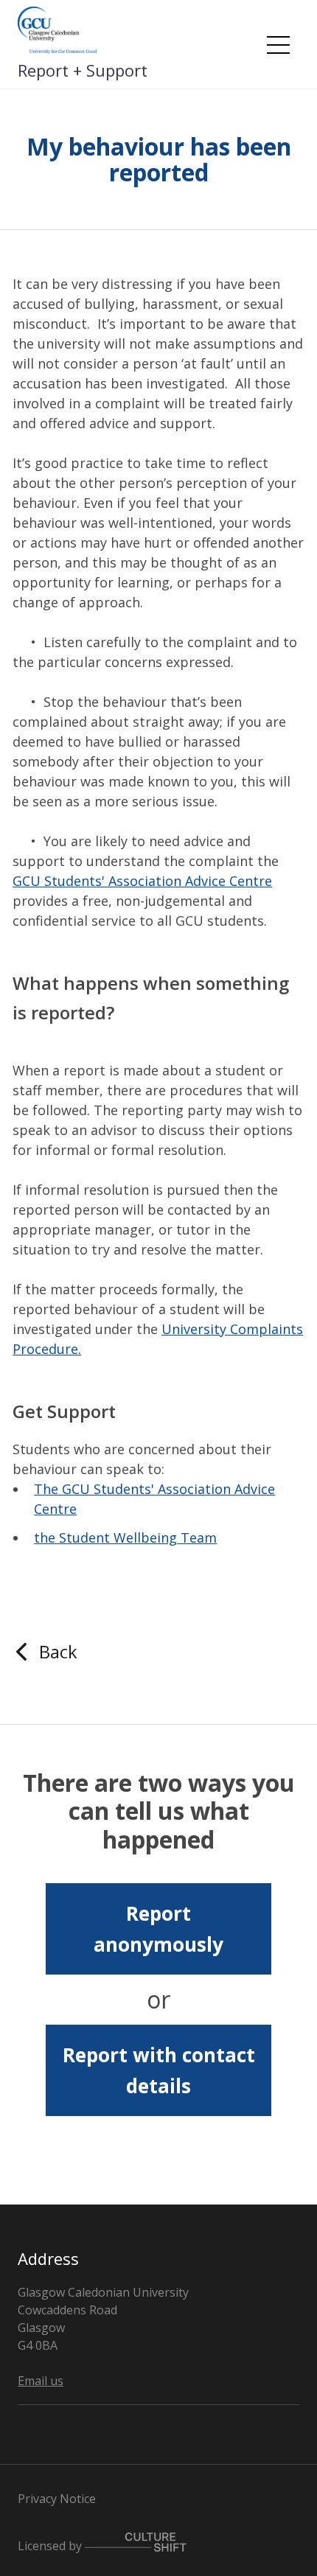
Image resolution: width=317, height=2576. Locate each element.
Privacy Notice (57, 2499)
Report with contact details (159, 2070)
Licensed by (51, 2545)
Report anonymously (158, 1929)
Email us (41, 2381)
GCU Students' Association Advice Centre (142, 881)
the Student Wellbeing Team (125, 1537)
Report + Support (83, 70)
